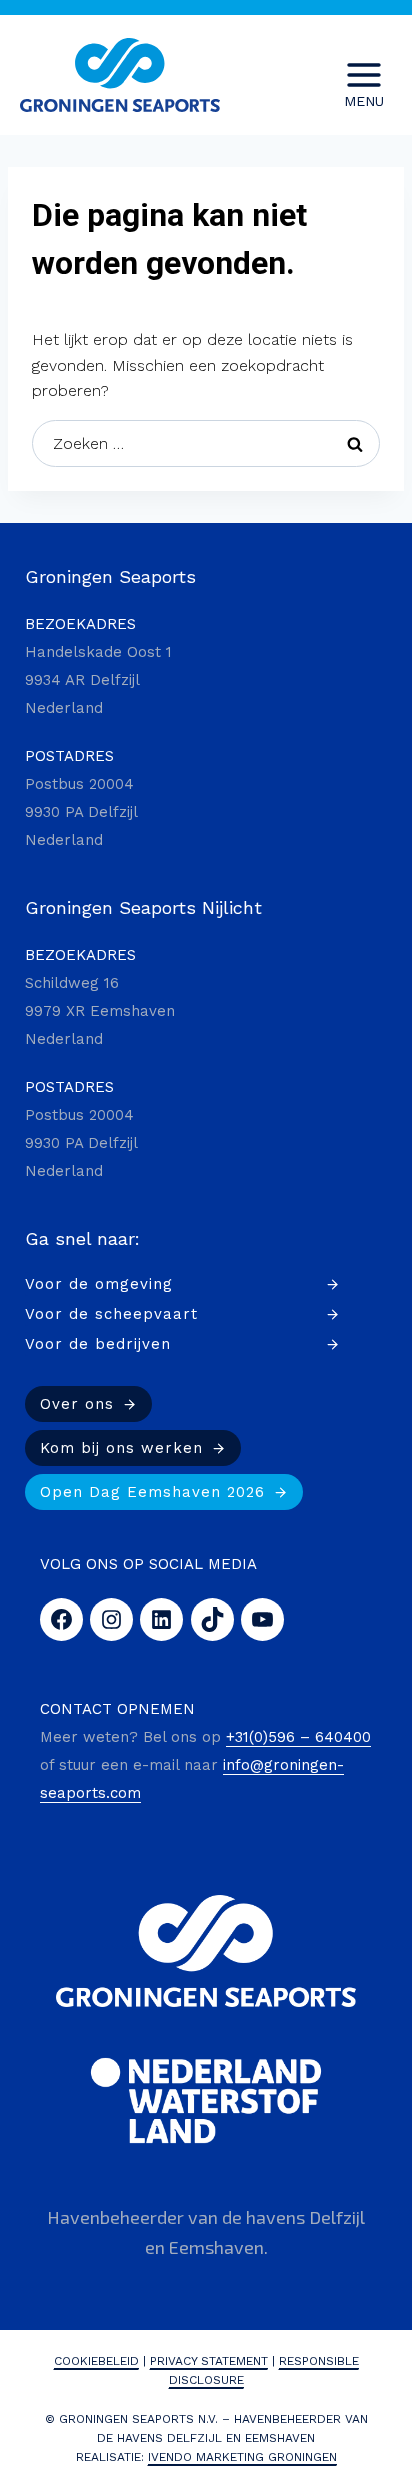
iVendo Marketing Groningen (242, 2457)
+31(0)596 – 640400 (298, 1737)
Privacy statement (209, 2361)
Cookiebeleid (96, 2361)
